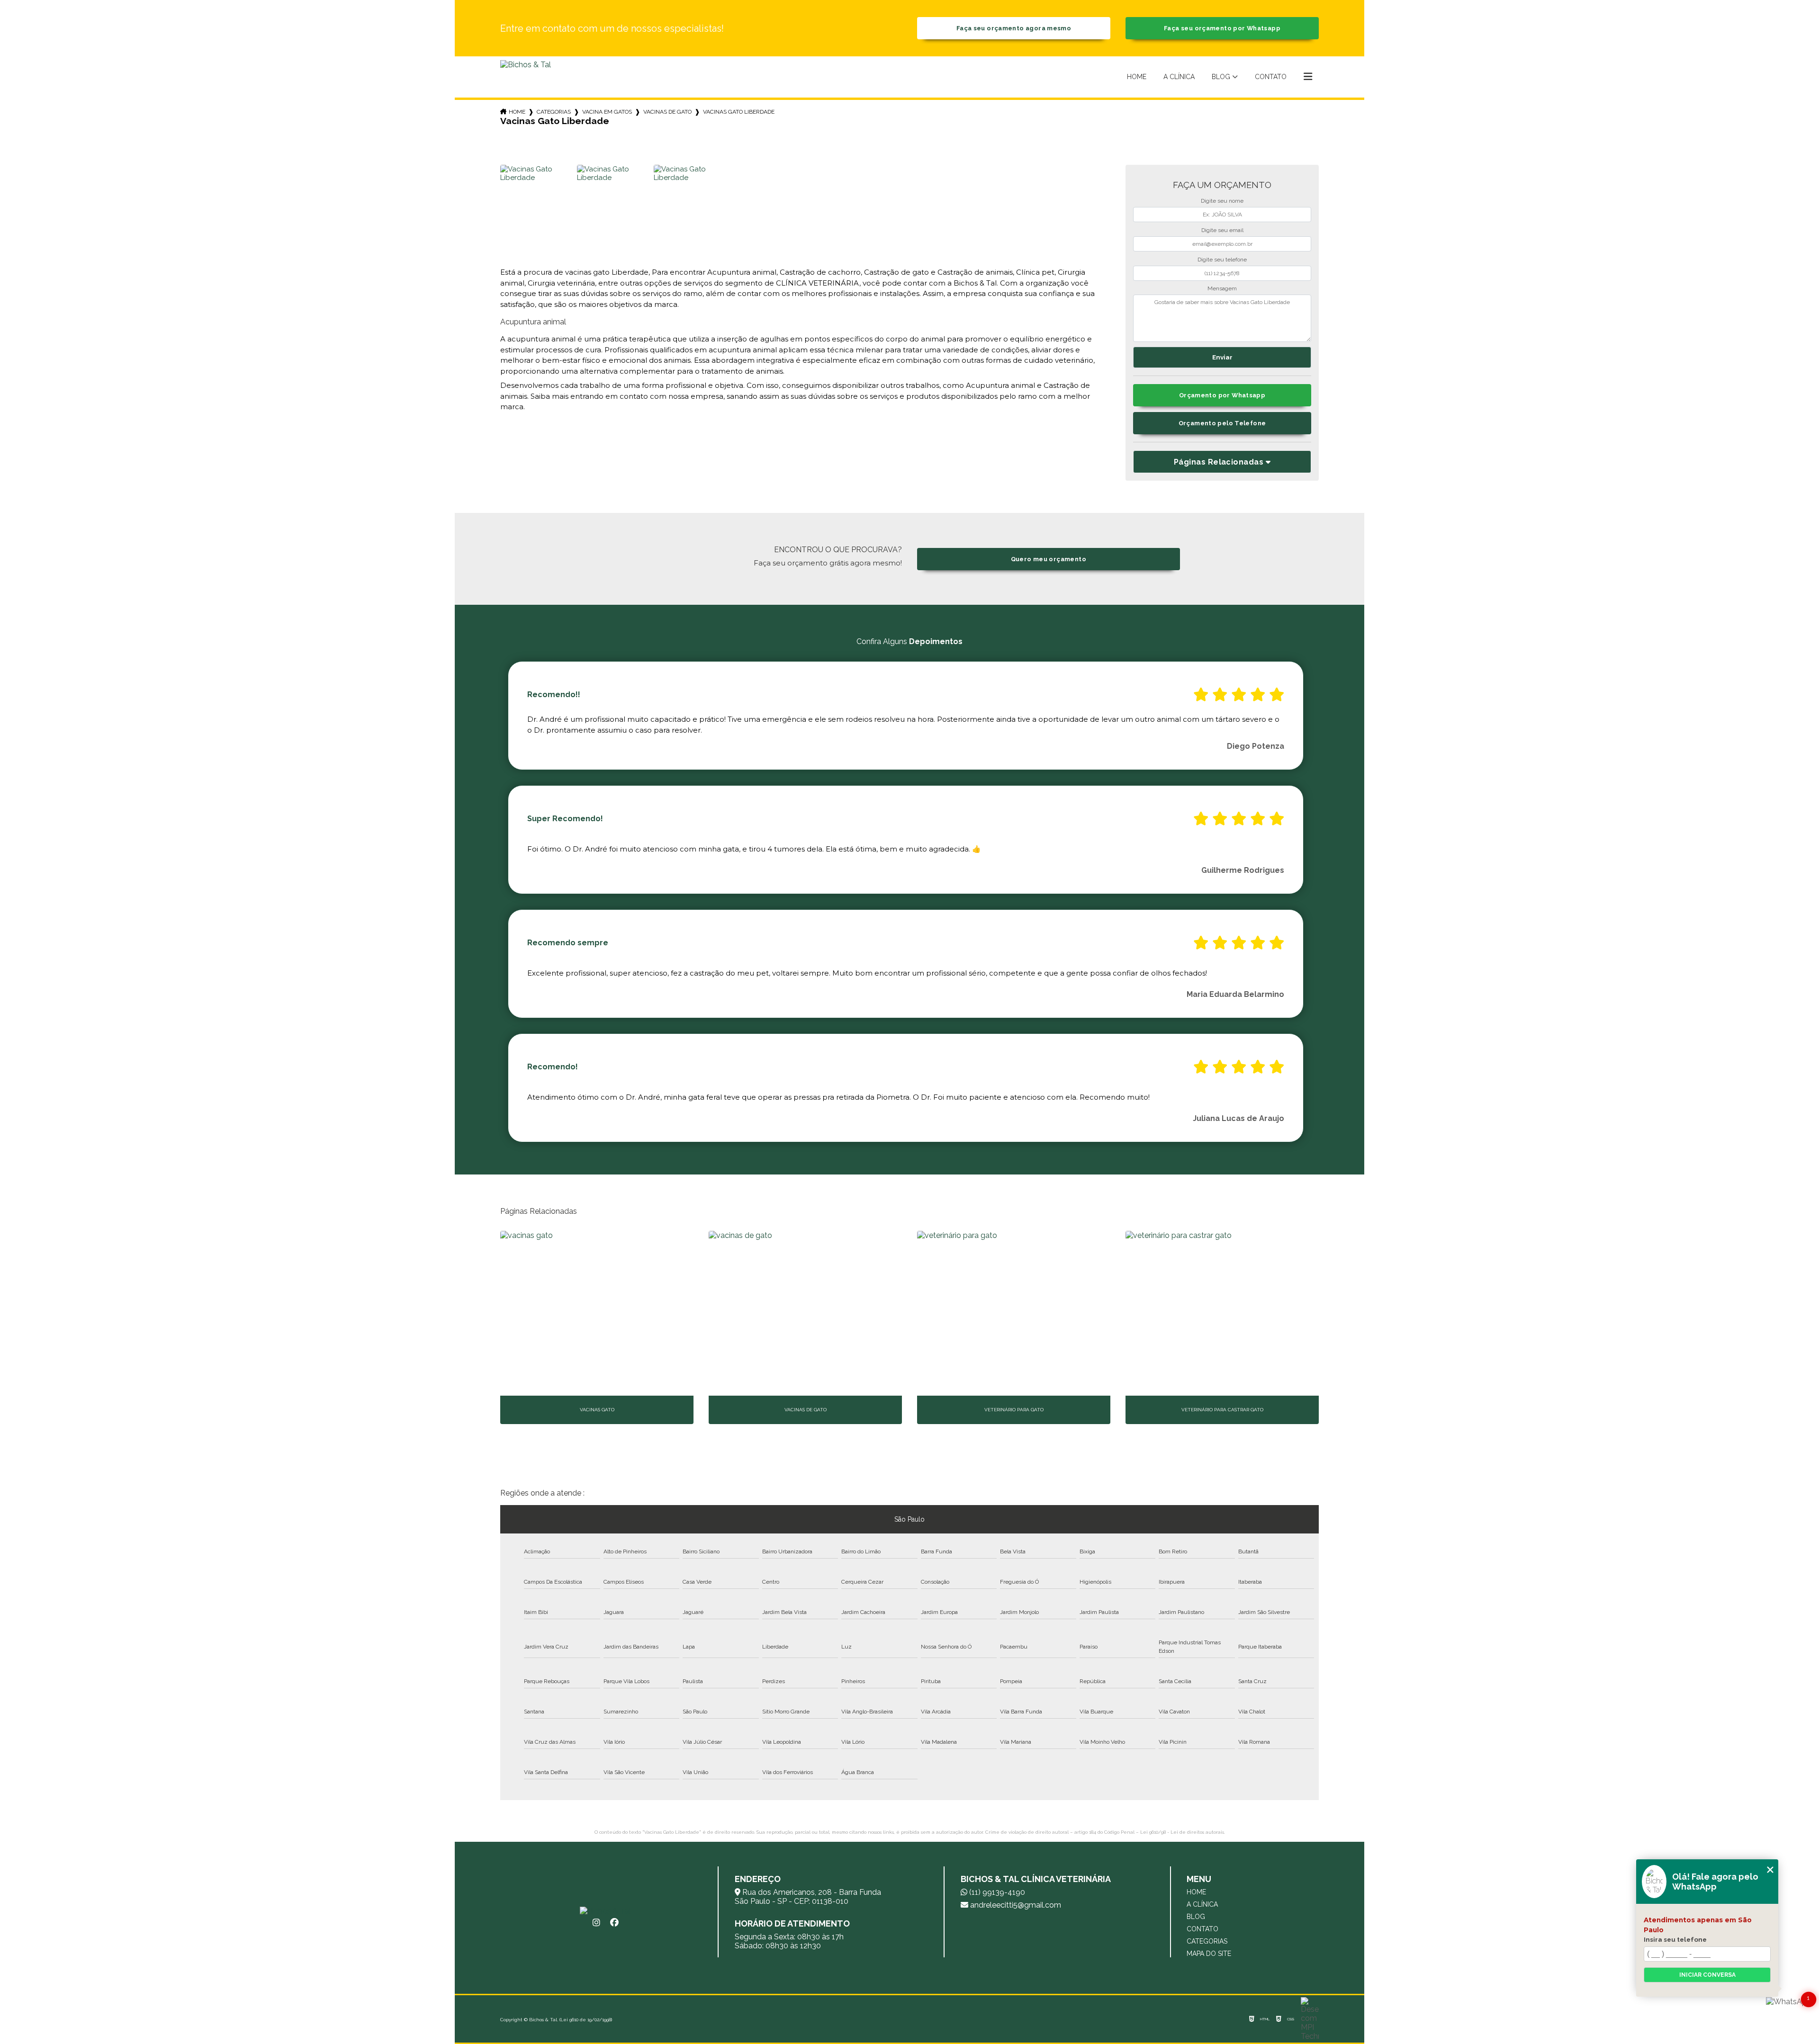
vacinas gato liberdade (739, 112)
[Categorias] (1308, 77)
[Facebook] (614, 1923)
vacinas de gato (667, 112)
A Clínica (1179, 77)
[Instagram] (596, 1923)
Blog (1221, 77)
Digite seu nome (1222, 201)
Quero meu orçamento (1049, 559)
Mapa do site (1209, 1954)
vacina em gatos (607, 112)
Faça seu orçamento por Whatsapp (1222, 28)
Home (1137, 77)
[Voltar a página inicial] (526, 77)
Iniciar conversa (1707, 1975)
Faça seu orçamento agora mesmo (1014, 28)
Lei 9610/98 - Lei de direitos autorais (1182, 1832)
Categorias (554, 112)
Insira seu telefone (1675, 1939)
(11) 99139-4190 (996, 1892)
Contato (1271, 77)
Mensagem (1222, 288)
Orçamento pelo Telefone (1222, 423)
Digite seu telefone (1222, 260)
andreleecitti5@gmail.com (1015, 1905)
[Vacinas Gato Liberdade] (537, 202)
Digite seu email (1222, 230)
